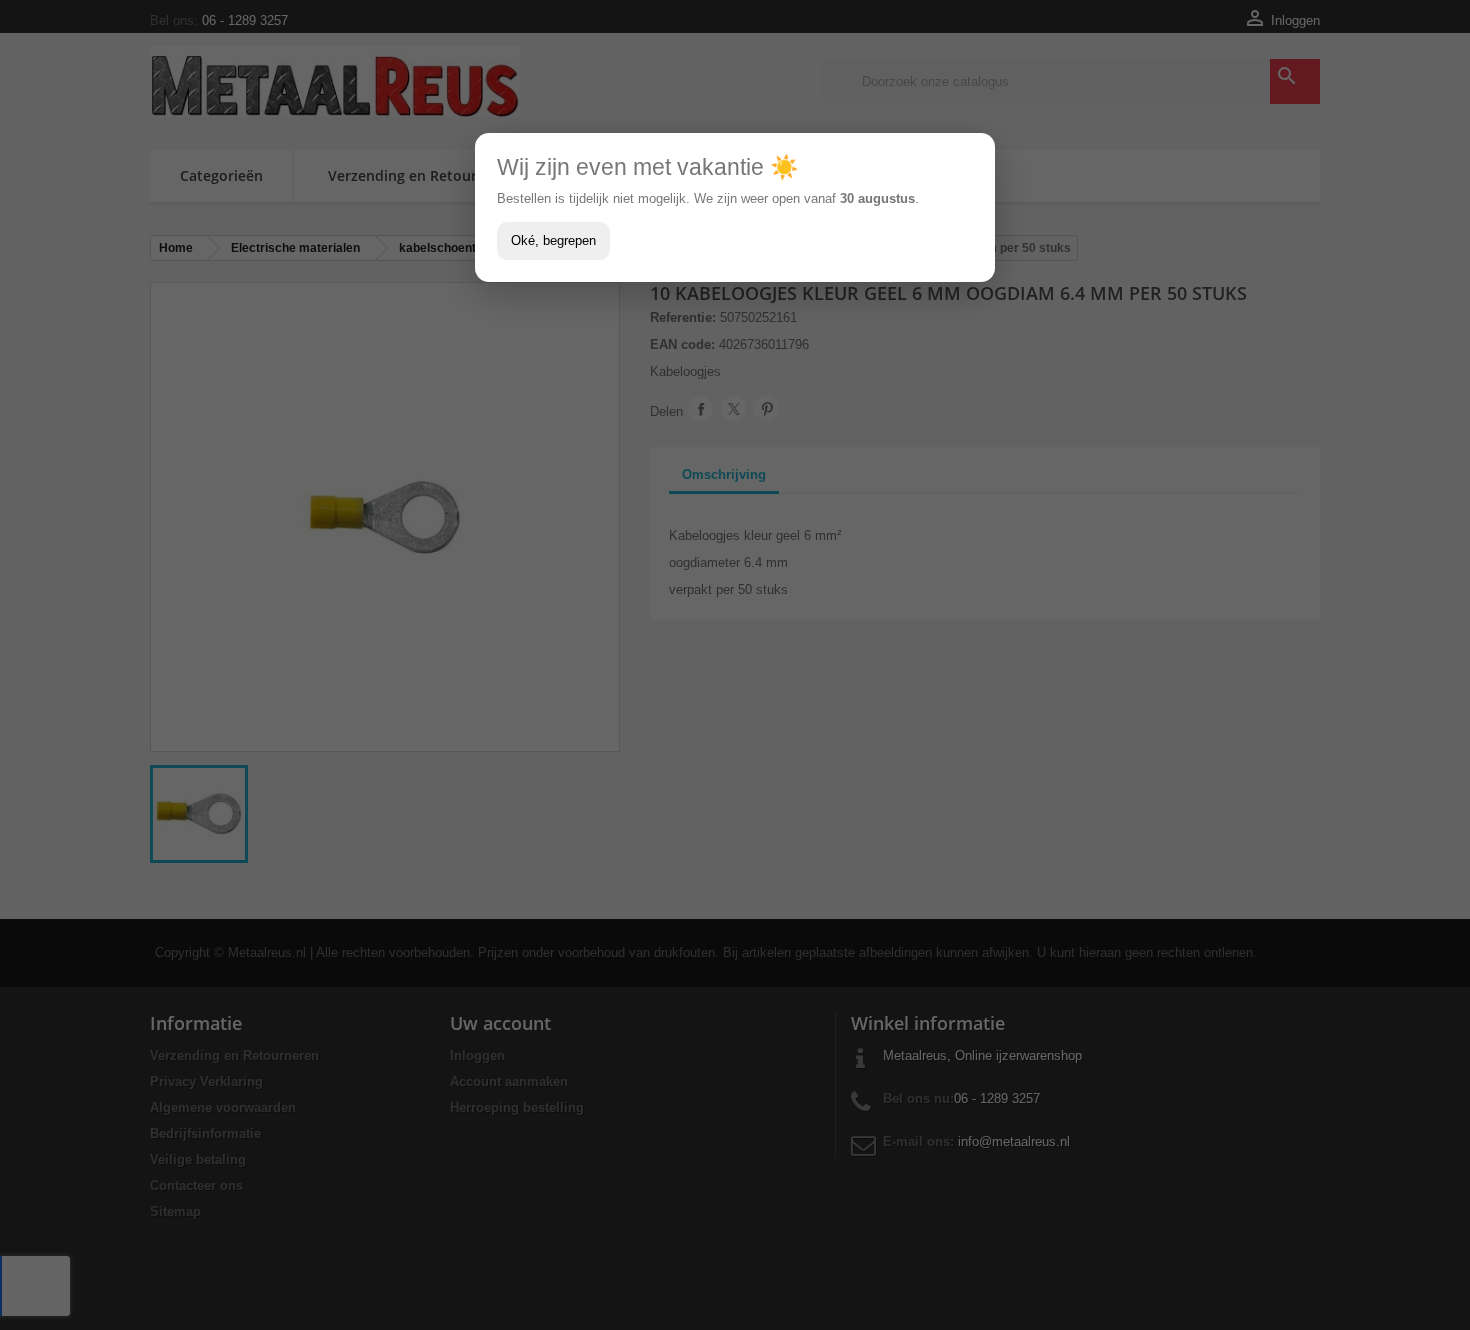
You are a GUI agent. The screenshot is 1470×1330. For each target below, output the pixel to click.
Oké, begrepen (553, 240)
